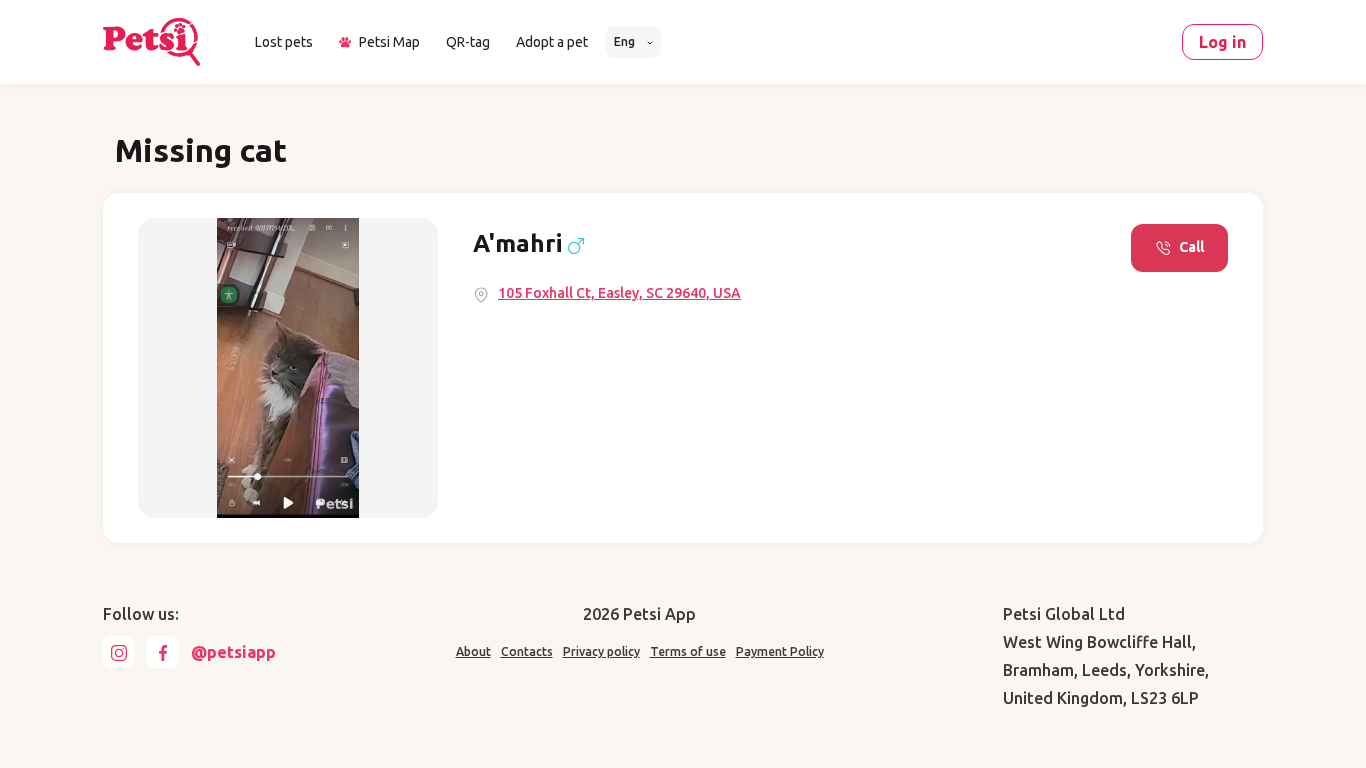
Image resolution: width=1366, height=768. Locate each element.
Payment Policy (780, 651)
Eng (626, 41)
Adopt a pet (552, 42)
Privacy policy (601, 651)
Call (1191, 247)
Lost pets (284, 42)
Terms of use (688, 651)
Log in (1222, 42)
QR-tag (468, 42)
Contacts (527, 651)
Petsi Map (389, 42)
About (473, 651)
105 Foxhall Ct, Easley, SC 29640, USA (619, 293)
